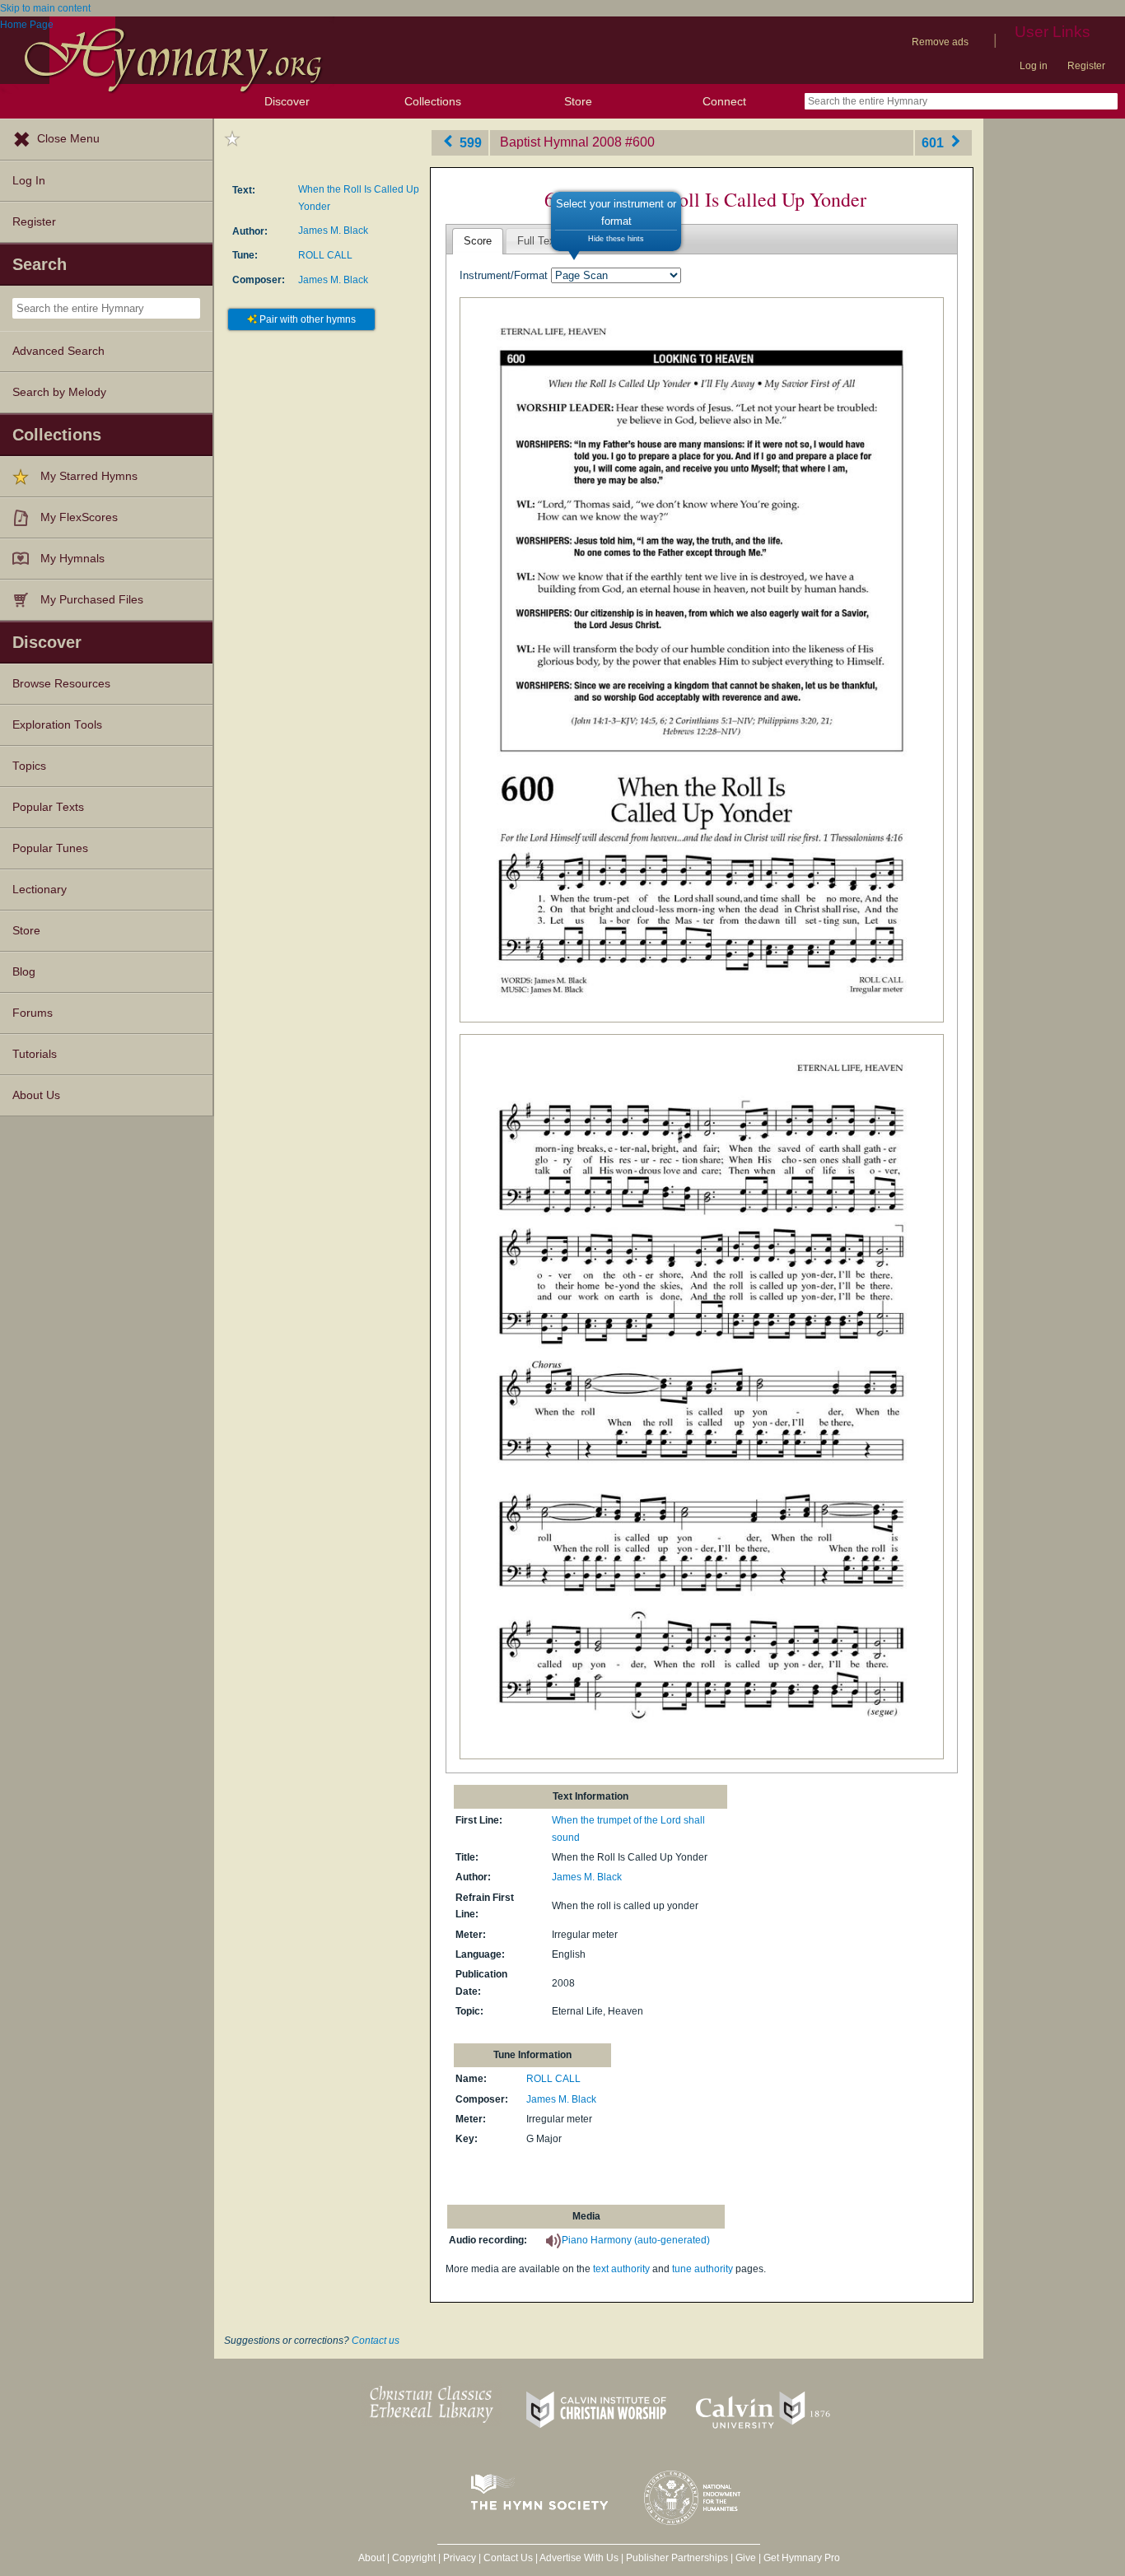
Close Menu (68, 139)
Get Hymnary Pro (802, 2558)
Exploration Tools (57, 725)
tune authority (703, 2269)
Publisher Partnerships (677, 2558)
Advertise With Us (579, 2558)
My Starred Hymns (89, 476)
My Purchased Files (92, 600)
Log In (29, 181)
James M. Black (333, 231)
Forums (33, 1013)
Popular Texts (48, 807)
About (371, 2558)
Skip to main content (45, 8)
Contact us (376, 2341)
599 (469, 142)
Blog (24, 972)
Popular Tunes (50, 848)
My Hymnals (72, 559)
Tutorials (35, 1054)
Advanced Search (58, 351)
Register (1086, 66)
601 (934, 142)
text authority (621, 2269)
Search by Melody (59, 392)
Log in (1034, 66)
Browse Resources (61, 684)
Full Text (538, 241)
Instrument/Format (504, 275)
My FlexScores (79, 517)
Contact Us (508, 2558)
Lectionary (40, 890)
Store (578, 101)
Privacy (460, 2558)
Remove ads (940, 42)
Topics (29, 766)
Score (478, 241)
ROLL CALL (325, 255)
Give (746, 2558)
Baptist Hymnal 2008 (561, 142)
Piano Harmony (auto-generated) (636, 2240)
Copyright (414, 2558)
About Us (36, 1095)
